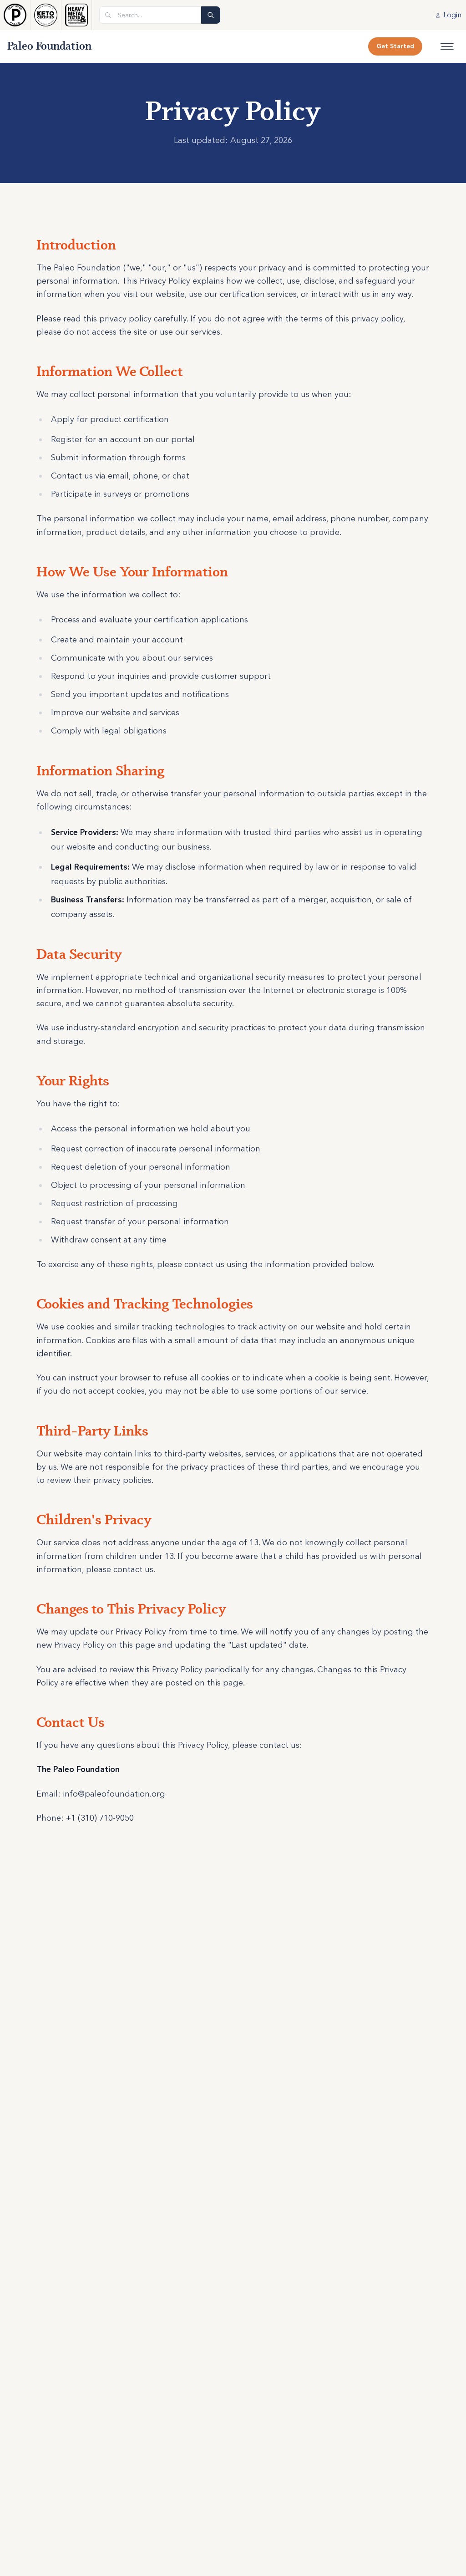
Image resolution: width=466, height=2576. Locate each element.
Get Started (395, 46)
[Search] (211, 15)
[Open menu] (447, 46)
